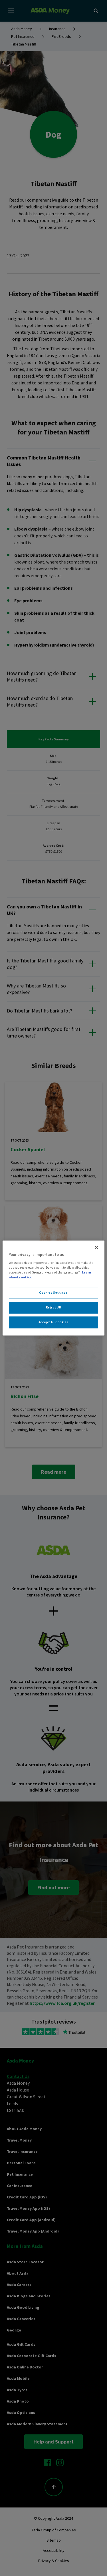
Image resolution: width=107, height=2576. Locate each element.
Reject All (54, 1307)
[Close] (96, 1247)
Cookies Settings (53, 1293)
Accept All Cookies (53, 1322)
